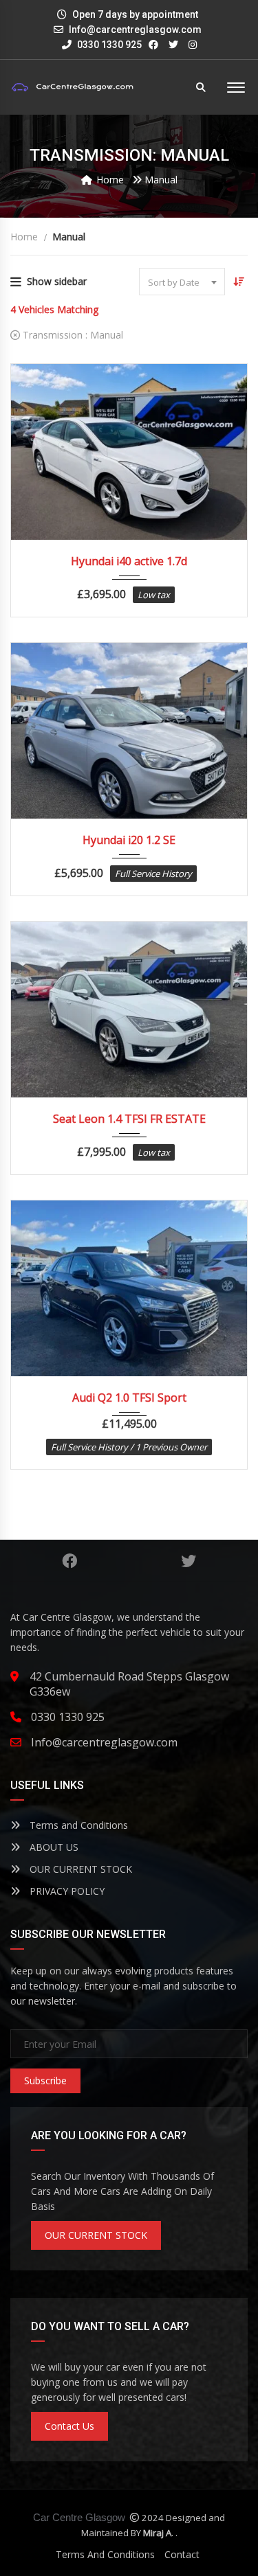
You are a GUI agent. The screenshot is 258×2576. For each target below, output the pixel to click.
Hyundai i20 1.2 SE (129, 840)
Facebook (70, 1561)
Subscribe (45, 2081)
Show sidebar (57, 281)
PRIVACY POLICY (66, 1891)
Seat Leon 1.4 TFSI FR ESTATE (129, 1119)
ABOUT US (53, 1847)
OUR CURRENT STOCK (79, 1869)
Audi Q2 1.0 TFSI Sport (129, 1398)
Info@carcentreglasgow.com (135, 30)
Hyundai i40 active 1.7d (129, 561)
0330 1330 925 (108, 45)
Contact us (69, 2426)
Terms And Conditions (105, 2554)
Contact (182, 2554)
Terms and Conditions (77, 1825)
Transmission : (72, 335)
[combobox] (182, 282)
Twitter (189, 1561)
